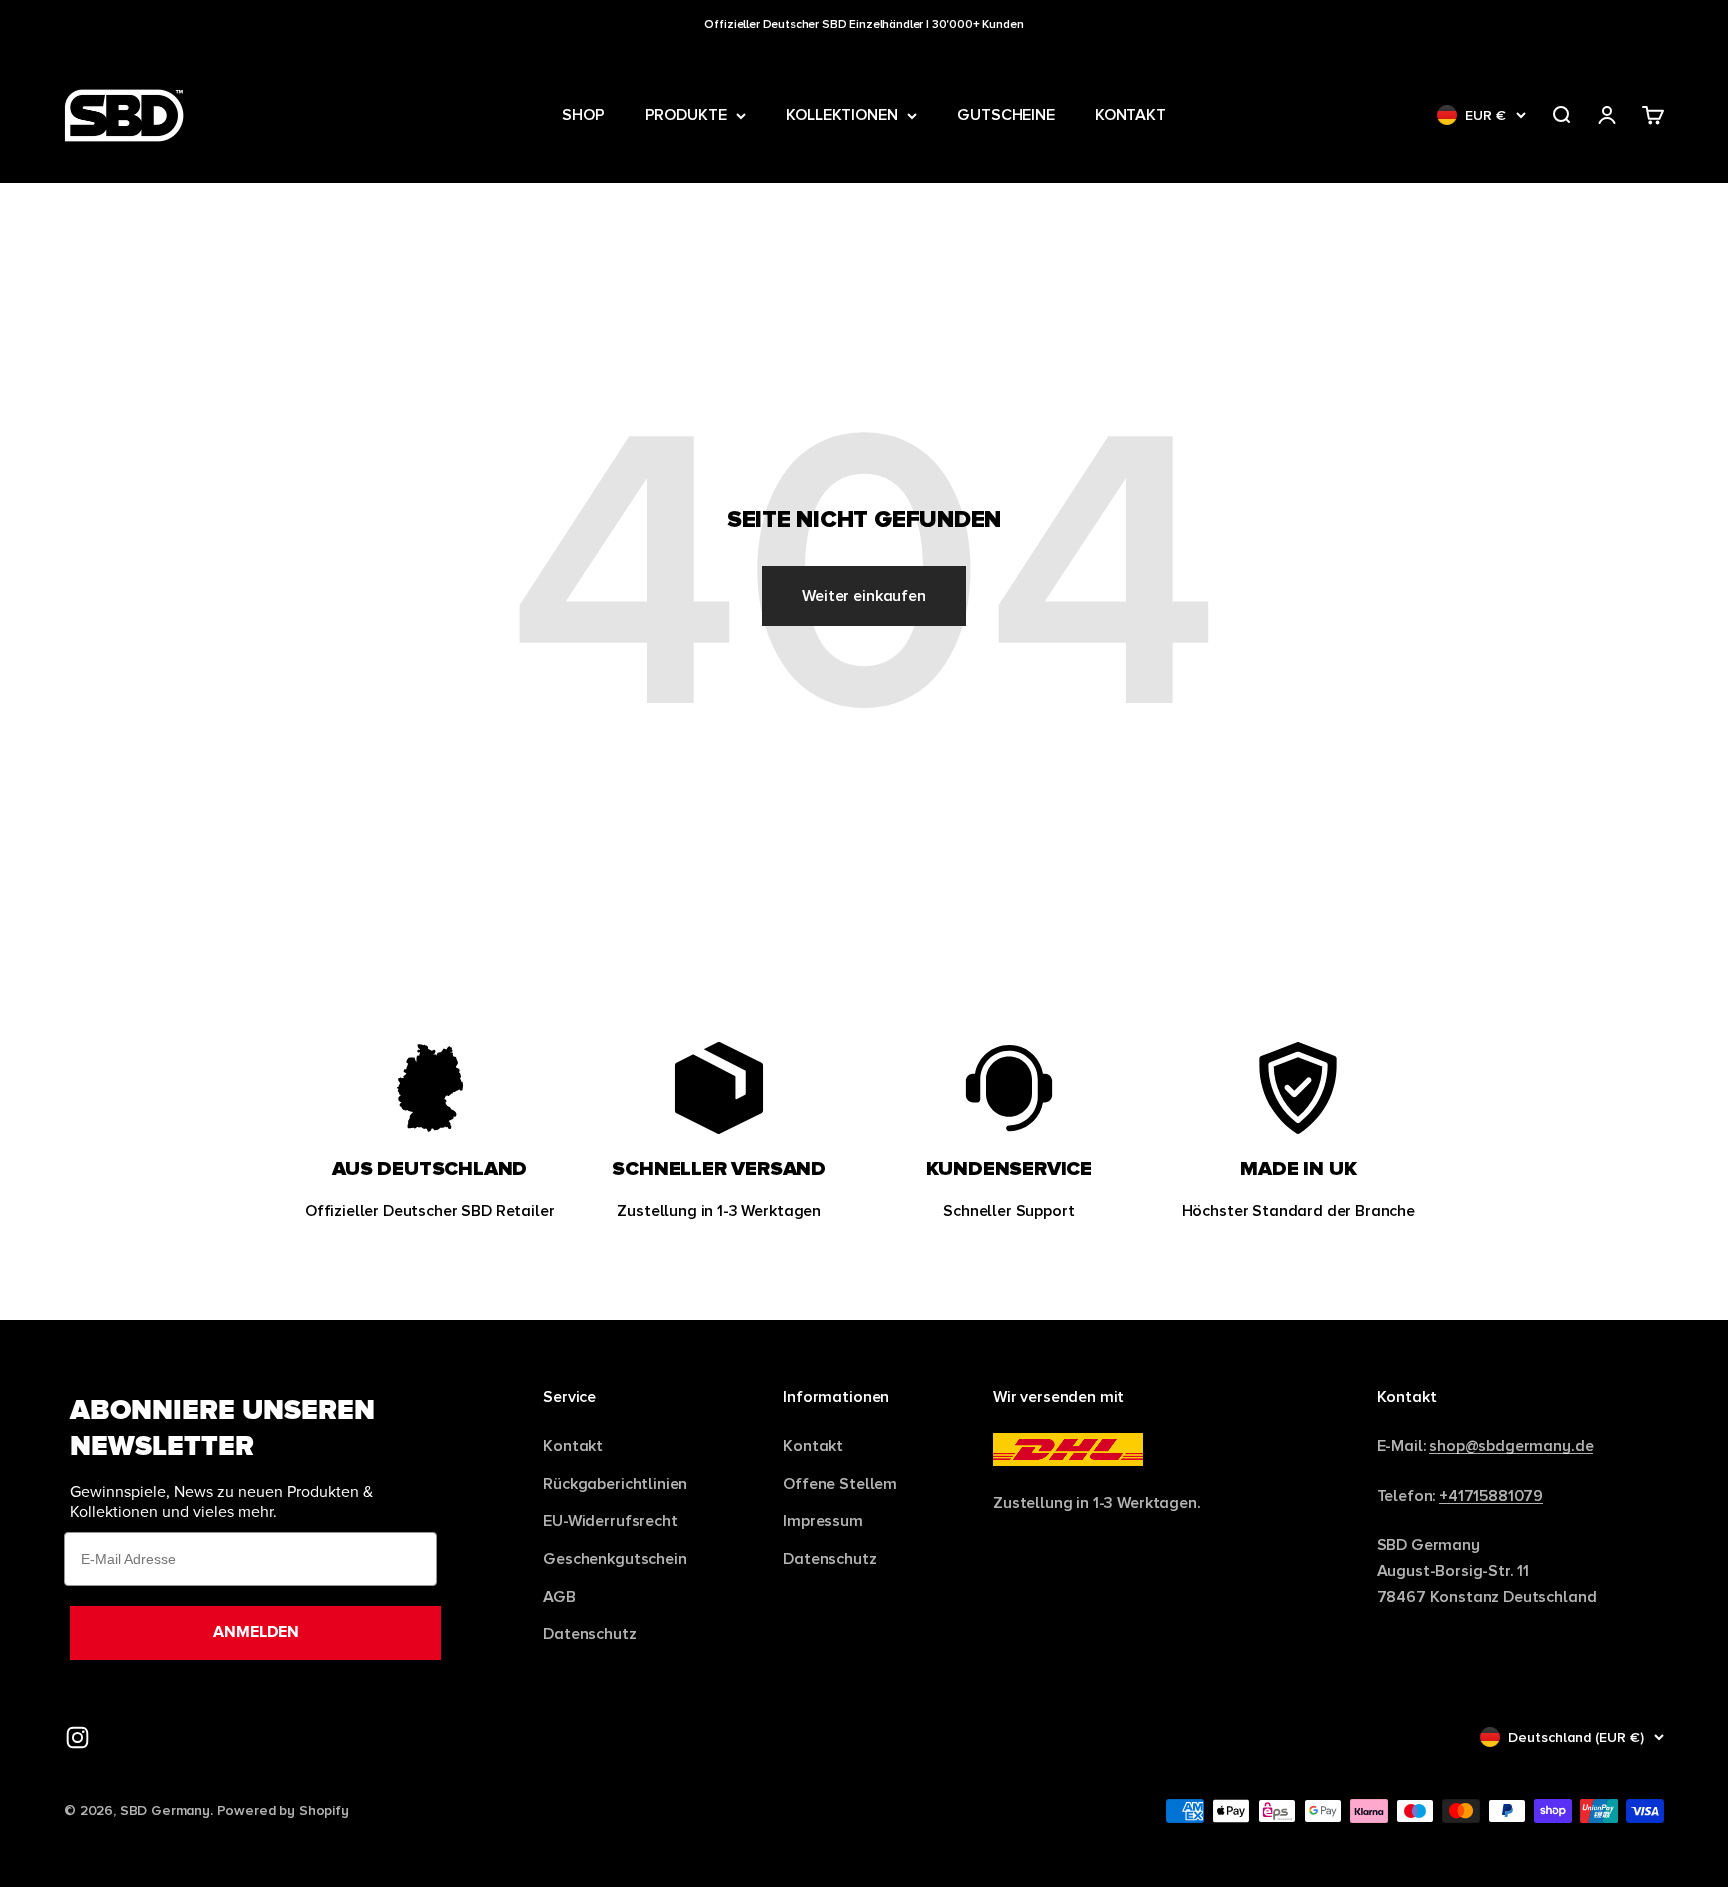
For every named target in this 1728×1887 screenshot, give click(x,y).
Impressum (823, 1520)
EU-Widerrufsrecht (610, 1520)
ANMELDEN (256, 1632)
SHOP (583, 115)
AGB (559, 1596)
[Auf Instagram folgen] (77, 1737)
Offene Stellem (840, 1483)
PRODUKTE (686, 115)
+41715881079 (1491, 1495)
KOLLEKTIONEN (841, 115)
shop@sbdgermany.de (1511, 1445)
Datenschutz (589, 1633)
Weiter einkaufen (863, 595)
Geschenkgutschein (614, 1558)
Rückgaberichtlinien (615, 1483)
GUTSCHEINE (1005, 115)
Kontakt (573, 1445)
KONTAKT (1130, 115)
